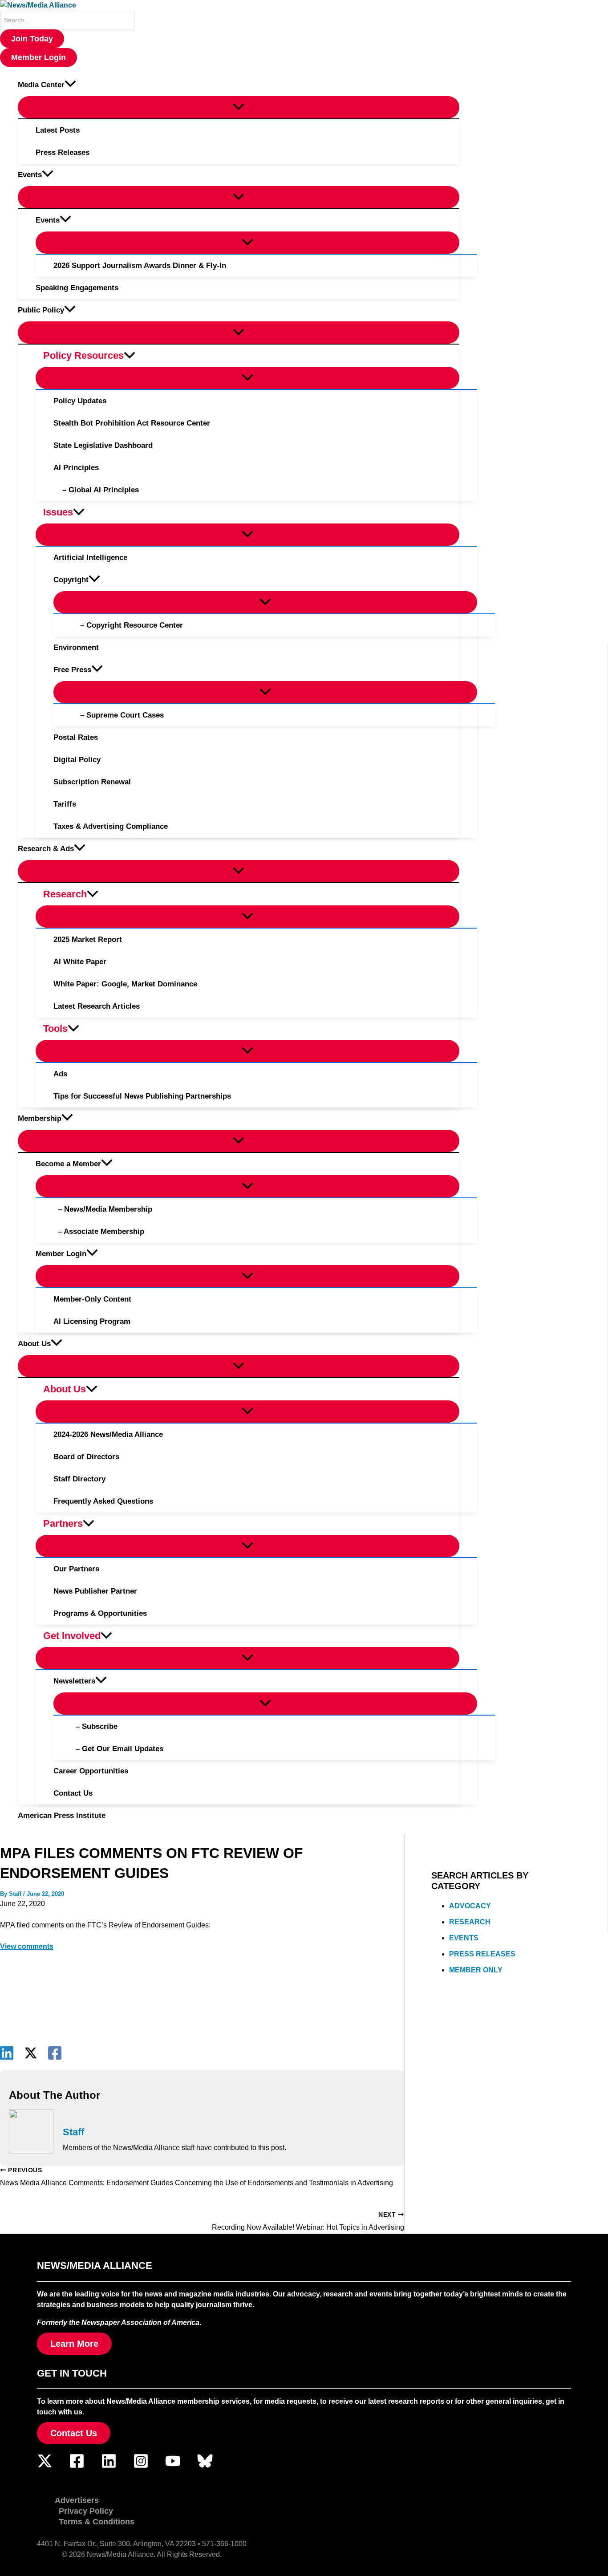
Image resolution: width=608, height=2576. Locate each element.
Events (464, 1938)
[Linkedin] (7, 2053)
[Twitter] (45, 2466)
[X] (31, 2053)
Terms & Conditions (97, 2522)
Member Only (476, 1970)
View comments (27, 1946)
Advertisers (77, 2500)
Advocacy (470, 1906)
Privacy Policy (86, 2511)
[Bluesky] (205, 2466)
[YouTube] (173, 2466)
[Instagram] (141, 2466)
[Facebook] (55, 2053)
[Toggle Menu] (239, 107)
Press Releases (482, 1954)
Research (470, 1922)
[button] (32, 39)
